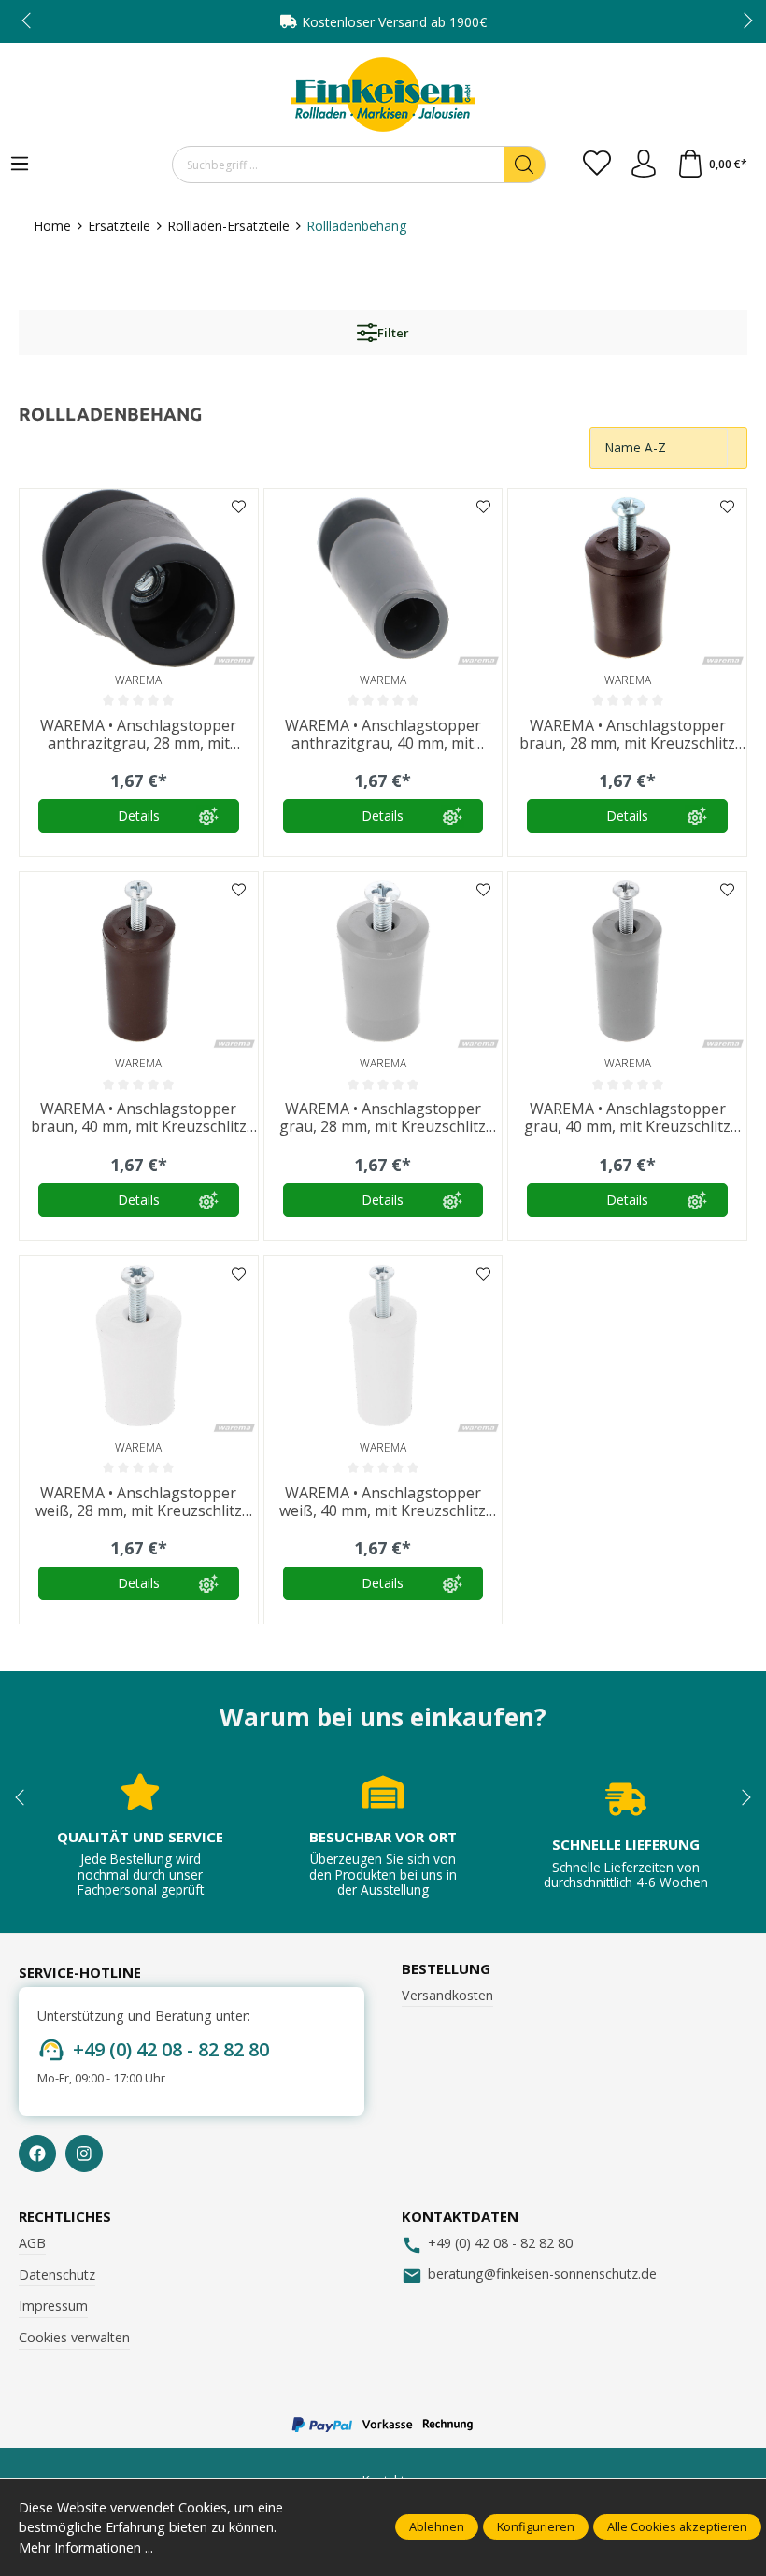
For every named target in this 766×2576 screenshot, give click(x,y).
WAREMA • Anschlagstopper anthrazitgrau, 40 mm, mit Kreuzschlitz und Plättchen (383, 735)
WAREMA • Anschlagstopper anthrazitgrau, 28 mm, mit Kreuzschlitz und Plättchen (138, 735)
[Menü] (20, 165)
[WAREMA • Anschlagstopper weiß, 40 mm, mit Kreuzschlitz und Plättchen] (383, 1345)
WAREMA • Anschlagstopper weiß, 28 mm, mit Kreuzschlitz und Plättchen (139, 1502)
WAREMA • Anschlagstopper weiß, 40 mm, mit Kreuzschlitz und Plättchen (383, 1502)
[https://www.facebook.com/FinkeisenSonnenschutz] (37, 2154)
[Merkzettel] (597, 165)
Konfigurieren (536, 2526)
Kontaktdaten (460, 2217)
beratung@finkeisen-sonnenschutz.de (542, 2274)
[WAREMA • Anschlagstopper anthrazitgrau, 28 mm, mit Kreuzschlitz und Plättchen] (139, 578)
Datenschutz (57, 2275)
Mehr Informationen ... (86, 2547)
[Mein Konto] (644, 165)
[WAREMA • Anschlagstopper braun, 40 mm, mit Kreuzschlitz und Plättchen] (139, 961)
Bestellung (446, 1969)
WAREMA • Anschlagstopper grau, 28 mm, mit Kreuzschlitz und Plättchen (383, 1118)
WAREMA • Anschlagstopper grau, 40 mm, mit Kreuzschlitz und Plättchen (627, 1118)
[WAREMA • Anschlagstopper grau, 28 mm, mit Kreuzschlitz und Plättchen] (383, 961)
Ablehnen (437, 2526)
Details (139, 816)
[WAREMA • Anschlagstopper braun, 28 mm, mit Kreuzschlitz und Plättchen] (627, 578)
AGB (32, 2243)
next (743, 21)
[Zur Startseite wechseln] (383, 94)
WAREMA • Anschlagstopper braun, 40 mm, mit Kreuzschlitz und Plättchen (139, 1118)
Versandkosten (447, 1995)
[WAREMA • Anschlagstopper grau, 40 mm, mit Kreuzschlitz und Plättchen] (627, 961)
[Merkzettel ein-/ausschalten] (239, 508)
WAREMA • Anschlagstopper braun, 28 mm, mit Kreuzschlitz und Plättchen (627, 735)
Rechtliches (65, 2217)
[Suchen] (525, 165)
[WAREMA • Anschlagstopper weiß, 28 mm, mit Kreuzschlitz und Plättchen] (139, 1345)
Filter (393, 333)
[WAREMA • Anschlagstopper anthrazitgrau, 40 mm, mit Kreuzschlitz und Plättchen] (383, 578)
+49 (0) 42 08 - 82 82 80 (171, 2049)
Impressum (53, 2305)
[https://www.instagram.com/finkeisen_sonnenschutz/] (84, 2154)
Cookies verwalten (74, 2337)
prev (28, 21)
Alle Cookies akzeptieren (677, 2526)
